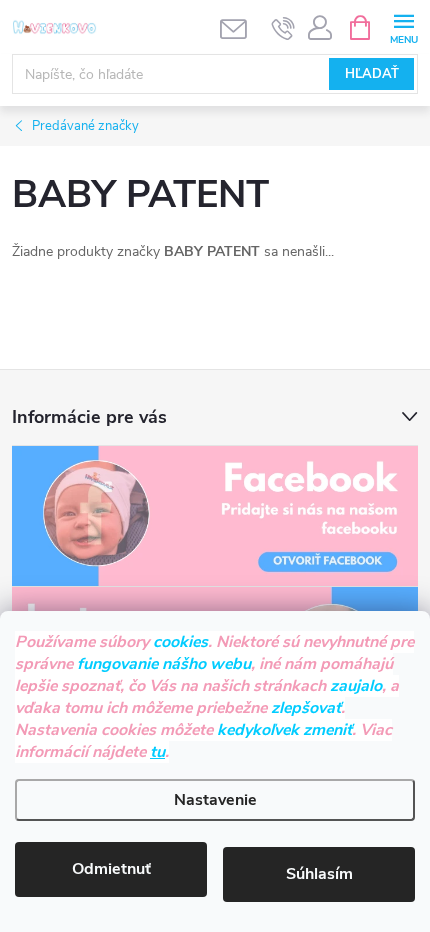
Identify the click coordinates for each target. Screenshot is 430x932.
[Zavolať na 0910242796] (283, 28)
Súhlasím (319, 874)
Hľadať (372, 74)
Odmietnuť (111, 869)
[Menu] (403, 26)
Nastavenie (215, 800)
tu (157, 752)
